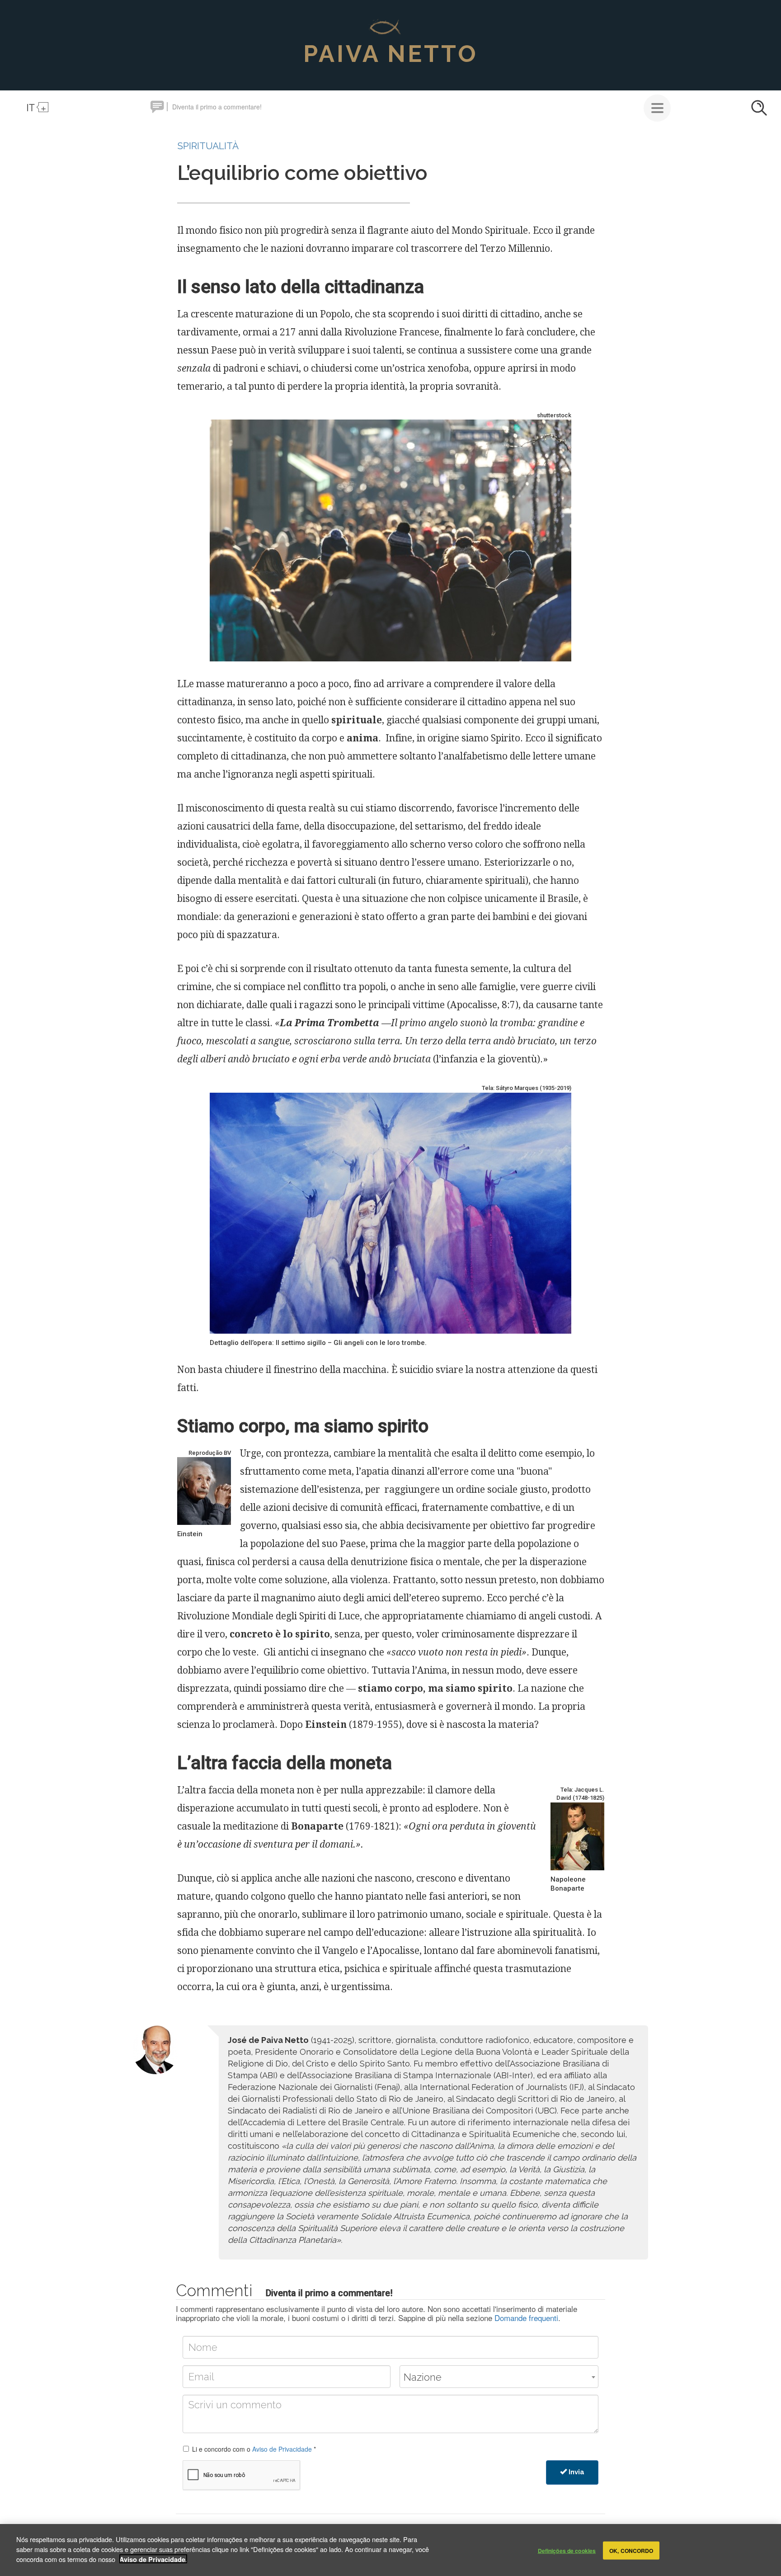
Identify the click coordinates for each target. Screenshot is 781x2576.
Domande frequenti (526, 2318)
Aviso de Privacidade (282, 2449)
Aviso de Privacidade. (153, 2559)
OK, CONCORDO (631, 2550)
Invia (576, 2472)
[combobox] (499, 2377)
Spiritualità (208, 146)
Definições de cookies (567, 2550)
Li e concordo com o (254, 2449)
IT (31, 107)
